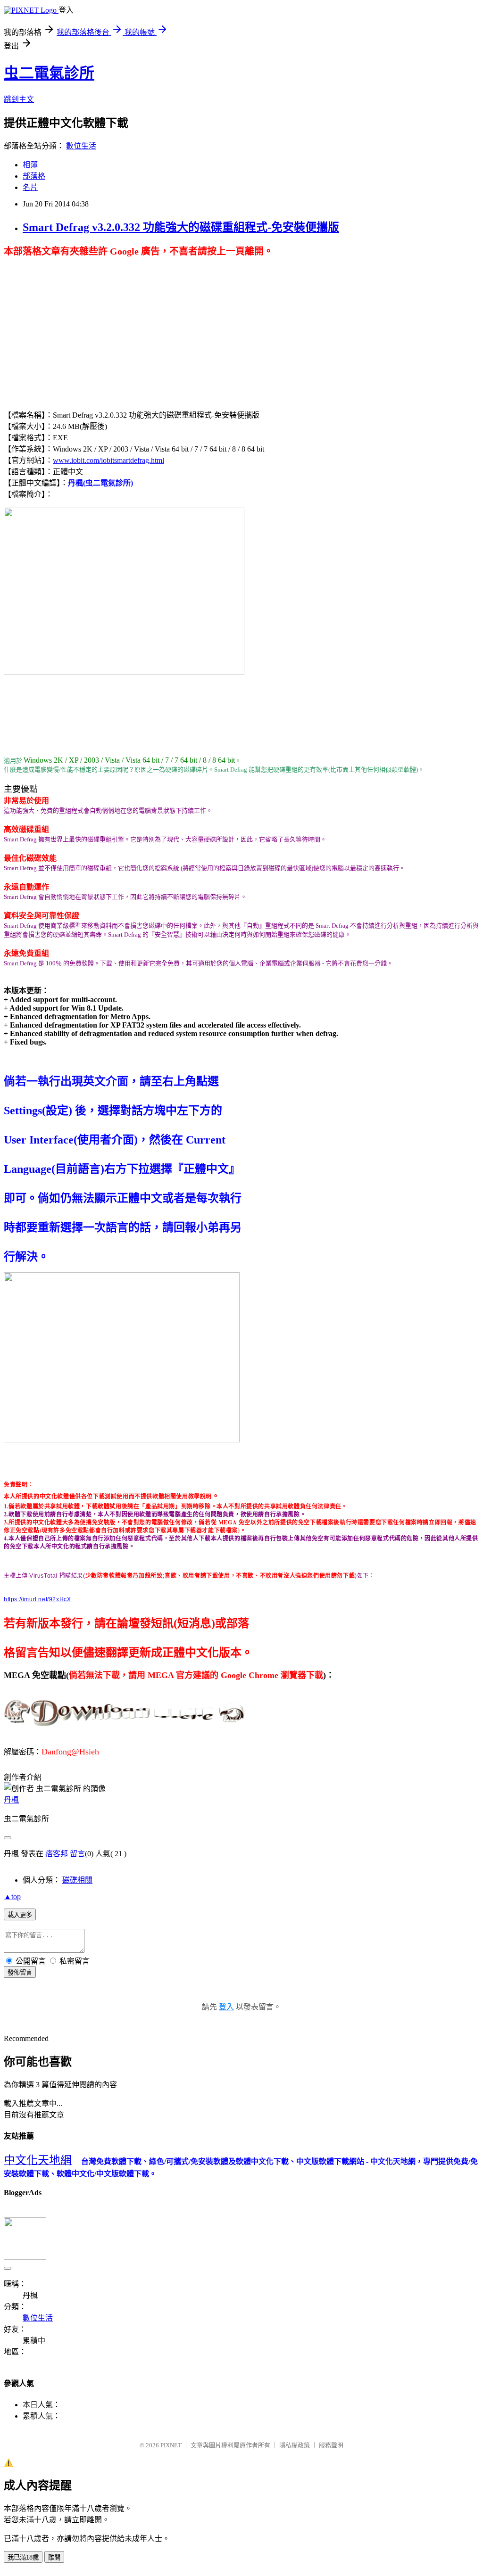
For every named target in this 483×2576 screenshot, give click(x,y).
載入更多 (20, 1915)
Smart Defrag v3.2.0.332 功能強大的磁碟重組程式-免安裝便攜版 (181, 227)
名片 (30, 187)
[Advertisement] (83, 323)
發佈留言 (20, 1972)
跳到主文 (19, 99)
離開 (54, 2557)
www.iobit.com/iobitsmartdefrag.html (108, 460)
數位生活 (81, 146)
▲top (12, 1897)
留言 (77, 1854)
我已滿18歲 (23, 2557)
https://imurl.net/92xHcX (37, 1599)
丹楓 (11, 1800)
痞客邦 (57, 1854)
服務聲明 (331, 2445)
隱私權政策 (295, 2445)
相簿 (30, 165)
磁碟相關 (77, 1880)
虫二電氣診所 (49, 73)
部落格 (34, 176)
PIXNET (171, 2445)
